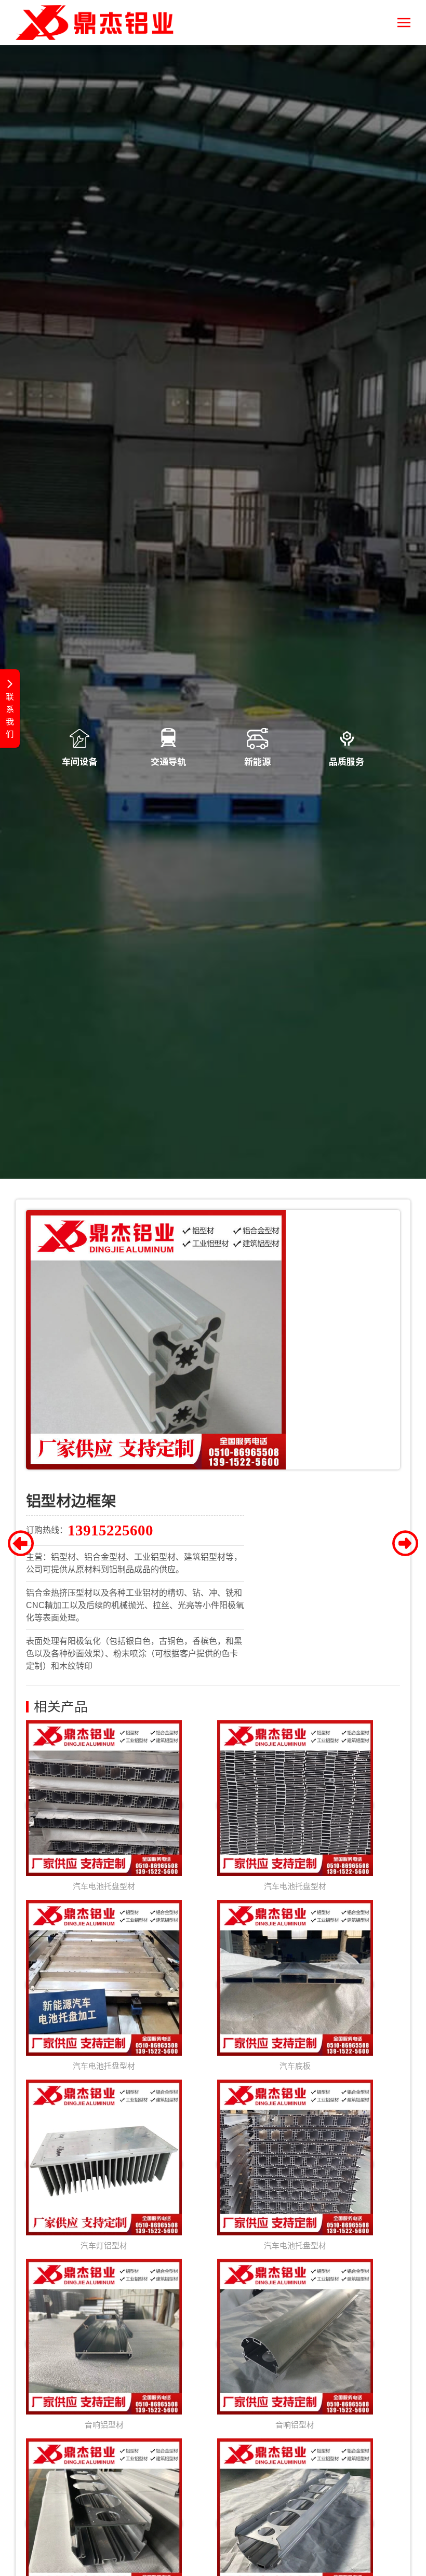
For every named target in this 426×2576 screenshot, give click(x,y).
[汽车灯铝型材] (104, 2164)
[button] (404, 23)
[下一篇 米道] (405, 1546)
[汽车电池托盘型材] (104, 1806)
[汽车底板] (295, 1985)
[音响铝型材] (104, 2344)
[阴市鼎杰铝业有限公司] (95, 23)
